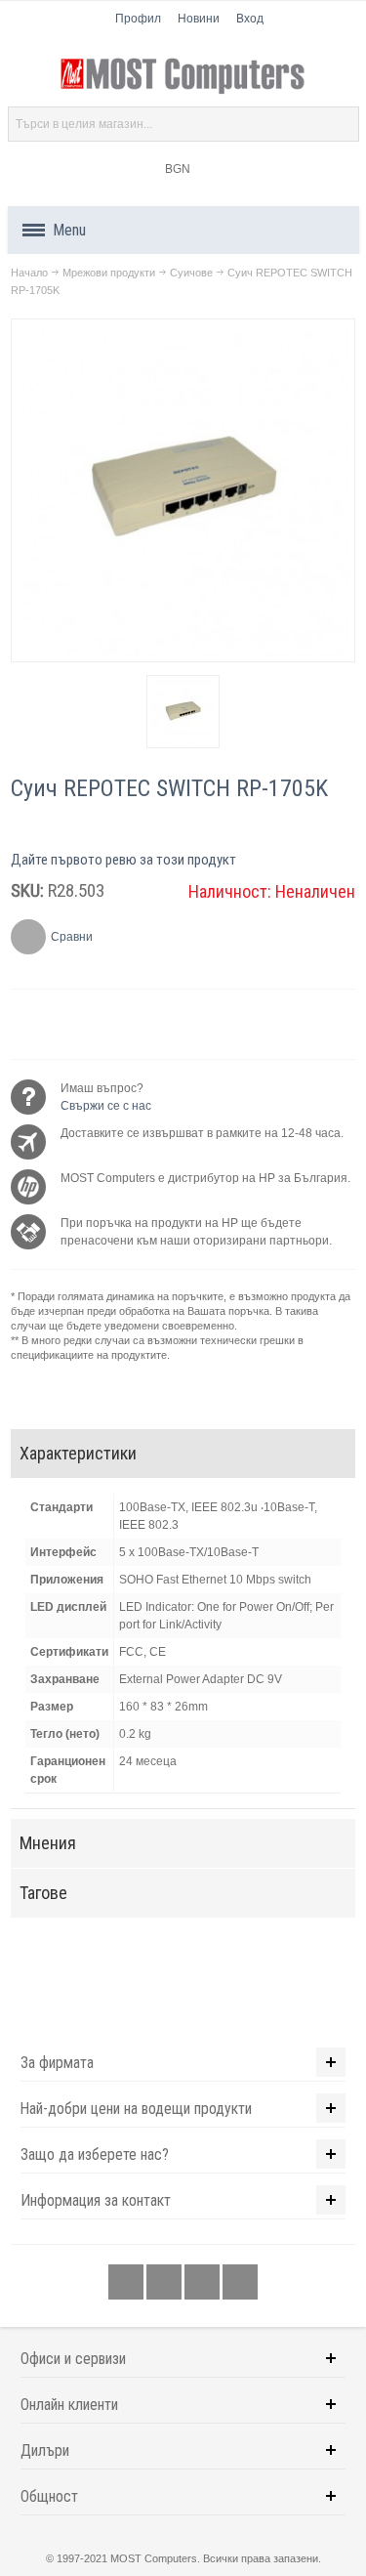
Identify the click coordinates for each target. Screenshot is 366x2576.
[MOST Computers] (183, 76)
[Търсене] (342, 124)
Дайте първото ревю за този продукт (123, 860)
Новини (199, 19)
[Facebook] (127, 2283)
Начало (29, 273)
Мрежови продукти (109, 273)
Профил (138, 19)
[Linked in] (203, 2283)
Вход (250, 19)
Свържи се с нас (106, 1106)
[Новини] (240, 2283)
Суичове (191, 273)
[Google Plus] (165, 2283)
